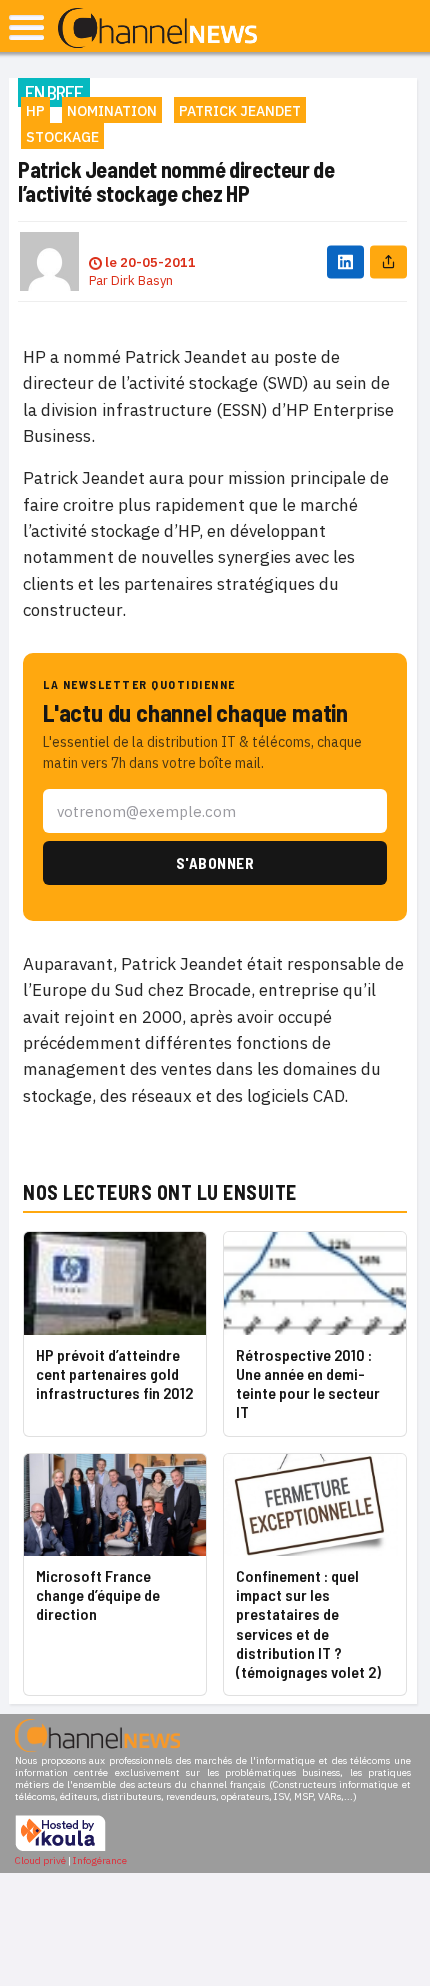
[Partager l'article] (388, 261)
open (26, 27)
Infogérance (100, 1860)
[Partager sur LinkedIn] (345, 261)
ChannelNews (157, 29)
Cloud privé (40, 1860)
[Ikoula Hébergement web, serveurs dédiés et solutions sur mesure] (60, 1848)
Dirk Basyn (142, 280)
